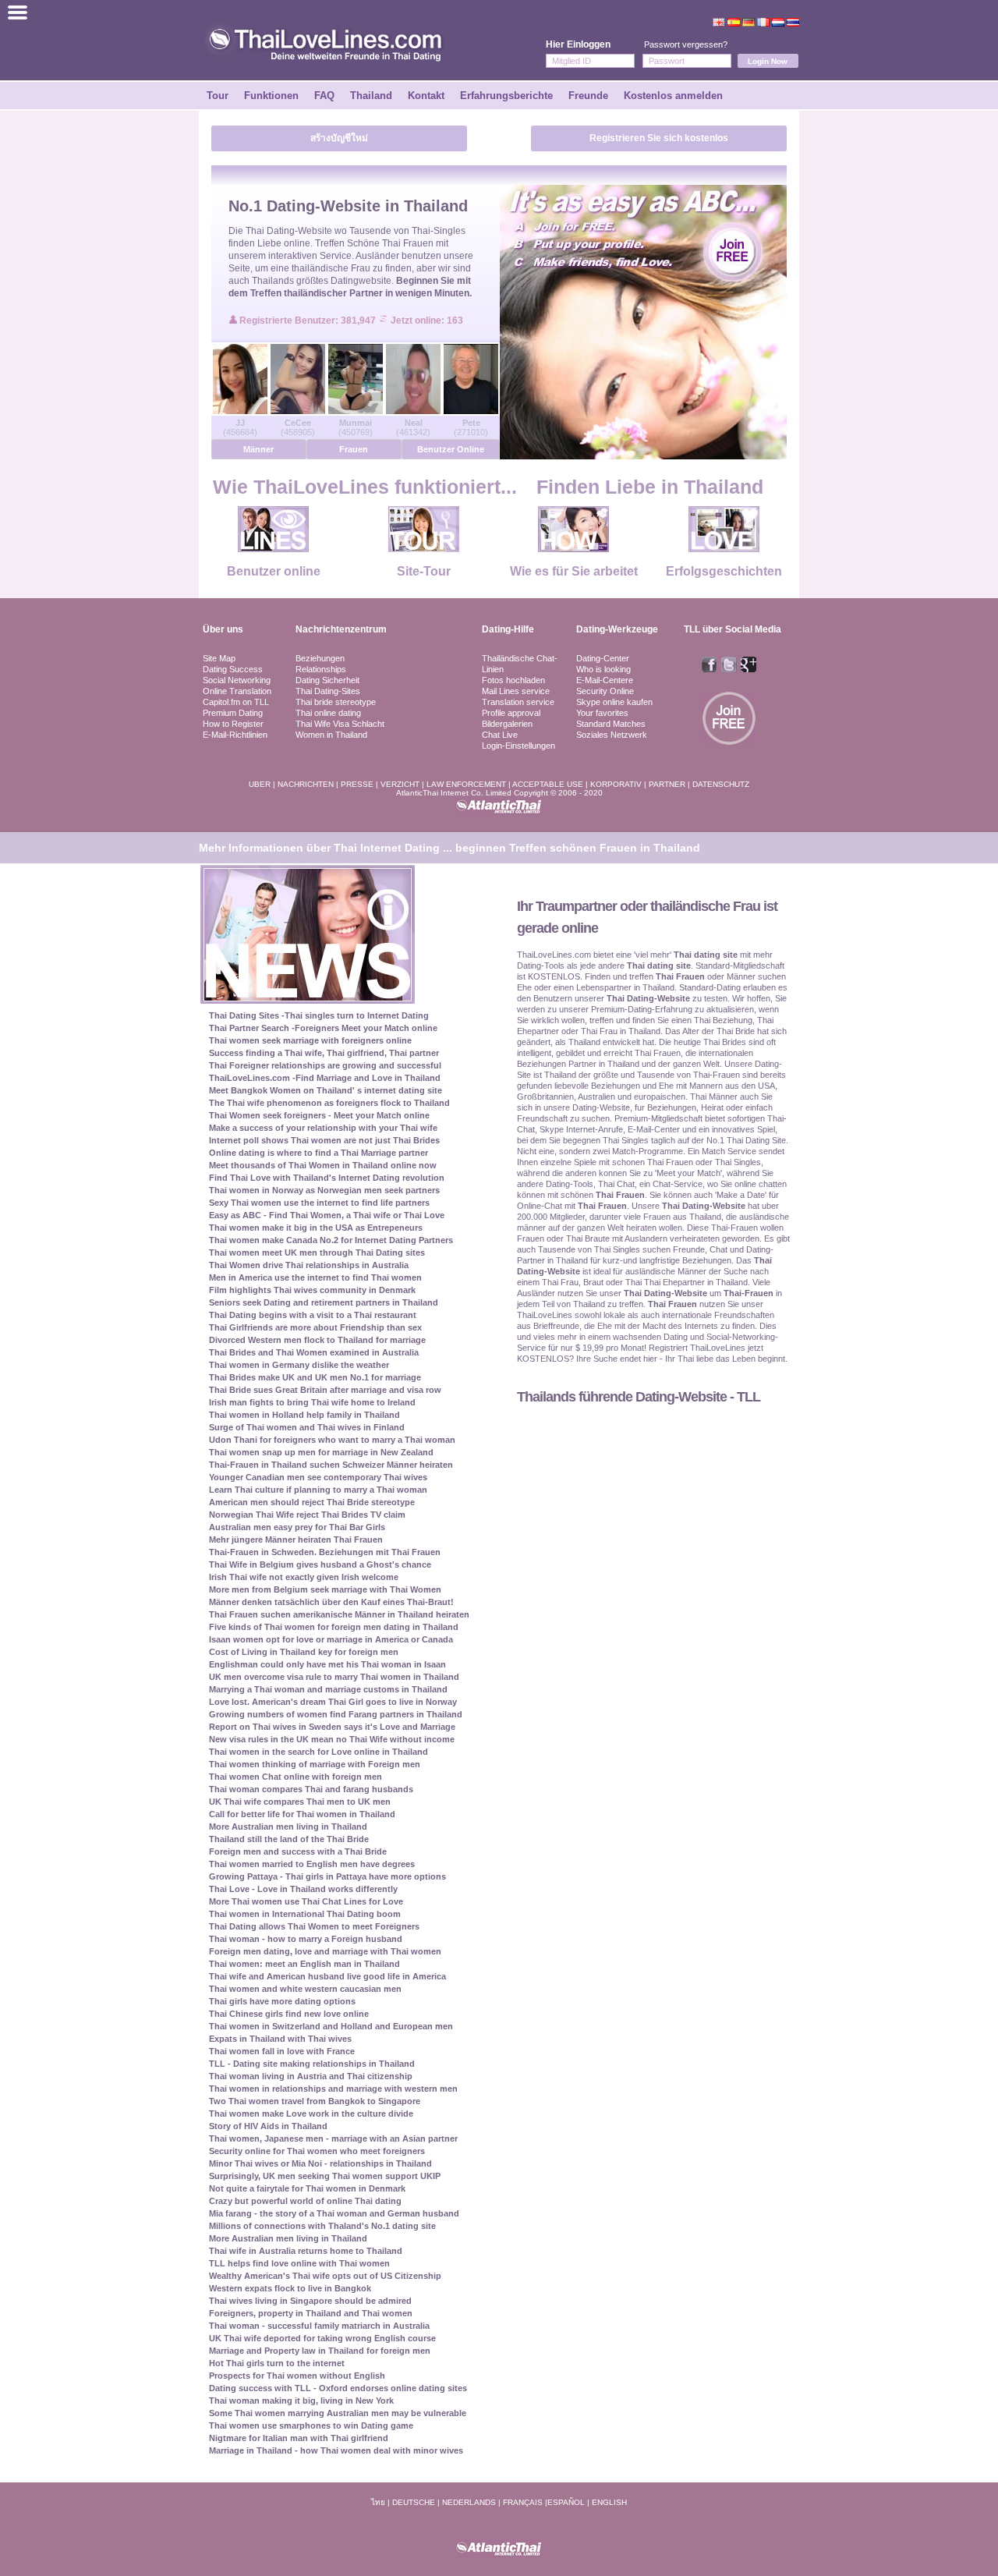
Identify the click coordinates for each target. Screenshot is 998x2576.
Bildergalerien (507, 724)
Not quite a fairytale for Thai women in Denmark (307, 2188)
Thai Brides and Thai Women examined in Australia (314, 1352)
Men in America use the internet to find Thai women (315, 1277)
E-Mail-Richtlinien (235, 735)
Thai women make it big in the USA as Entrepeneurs (316, 1228)
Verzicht (400, 784)
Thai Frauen (408, 243)
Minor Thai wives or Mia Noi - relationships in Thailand (320, 2163)
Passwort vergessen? (686, 44)
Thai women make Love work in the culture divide (311, 2114)
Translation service (518, 702)
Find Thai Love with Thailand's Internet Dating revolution (327, 1178)
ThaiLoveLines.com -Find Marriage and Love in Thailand (325, 1078)
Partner (667, 784)
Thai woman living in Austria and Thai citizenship (311, 2076)
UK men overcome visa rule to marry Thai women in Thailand (334, 1677)
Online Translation (237, 691)
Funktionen (271, 96)
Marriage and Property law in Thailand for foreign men (320, 2351)
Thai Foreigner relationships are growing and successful (325, 1065)
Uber (260, 784)
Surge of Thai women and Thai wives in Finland (307, 1427)
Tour (218, 96)
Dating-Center (603, 658)
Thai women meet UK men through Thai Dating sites (317, 1253)
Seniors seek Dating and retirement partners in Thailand (324, 1302)
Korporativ (616, 784)
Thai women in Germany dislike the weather (299, 1365)
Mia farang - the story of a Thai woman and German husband (334, 2213)
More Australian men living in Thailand (288, 1827)
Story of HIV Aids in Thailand (268, 2126)
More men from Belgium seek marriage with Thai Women (325, 1589)
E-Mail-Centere (605, 680)
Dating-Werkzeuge (617, 629)
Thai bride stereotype (336, 702)
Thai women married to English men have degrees (312, 1864)
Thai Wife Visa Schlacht (340, 724)
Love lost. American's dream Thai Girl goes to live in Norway (333, 1702)
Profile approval (511, 713)
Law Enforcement (466, 784)
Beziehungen (320, 658)
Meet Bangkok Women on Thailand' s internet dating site (326, 1090)
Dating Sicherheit (327, 680)
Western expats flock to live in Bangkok (290, 2288)
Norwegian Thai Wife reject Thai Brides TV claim (307, 1515)
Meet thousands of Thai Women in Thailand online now (323, 1165)
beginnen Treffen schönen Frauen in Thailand (578, 848)
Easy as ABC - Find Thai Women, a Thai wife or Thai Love (327, 1215)
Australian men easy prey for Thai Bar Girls (297, 1527)
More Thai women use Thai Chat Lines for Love (306, 1901)
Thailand (371, 96)
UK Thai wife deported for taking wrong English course (322, 2338)
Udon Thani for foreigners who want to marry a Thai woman (332, 1440)
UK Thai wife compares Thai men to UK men (300, 1802)
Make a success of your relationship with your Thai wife (323, 1128)
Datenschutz (721, 784)
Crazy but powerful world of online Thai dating (305, 2201)
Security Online (605, 691)
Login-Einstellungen (518, 746)
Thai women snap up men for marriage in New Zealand (321, 1452)
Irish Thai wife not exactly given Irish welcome (304, 1577)
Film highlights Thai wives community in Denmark (312, 1290)
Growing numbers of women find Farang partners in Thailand (336, 1714)
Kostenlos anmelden (673, 96)
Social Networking (237, 680)
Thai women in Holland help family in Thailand (304, 1415)
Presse (357, 784)
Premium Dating (233, 713)
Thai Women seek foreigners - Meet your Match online (319, 1115)
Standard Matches (611, 724)
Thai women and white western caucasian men (305, 1989)
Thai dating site (706, 955)
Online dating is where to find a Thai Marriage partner (319, 1153)
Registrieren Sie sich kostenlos (659, 138)
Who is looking (603, 669)
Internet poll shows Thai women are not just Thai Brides (324, 1140)
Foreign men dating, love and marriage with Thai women (325, 1951)
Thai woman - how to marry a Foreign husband (306, 1939)
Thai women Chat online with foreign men (296, 1777)
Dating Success (233, 669)
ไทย (378, 2502)
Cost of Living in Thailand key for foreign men (304, 1652)
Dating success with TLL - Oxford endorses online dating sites (338, 2388)
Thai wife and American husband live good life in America (327, 1976)
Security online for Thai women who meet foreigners (317, 2151)
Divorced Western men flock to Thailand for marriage (317, 1340)
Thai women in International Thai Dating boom (305, 1914)
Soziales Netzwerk (612, 735)
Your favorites (602, 713)
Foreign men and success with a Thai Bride (298, 1851)
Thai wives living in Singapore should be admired (310, 2301)
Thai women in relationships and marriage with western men (333, 2089)
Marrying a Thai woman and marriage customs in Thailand (328, 1689)
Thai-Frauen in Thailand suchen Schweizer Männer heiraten (331, 1465)
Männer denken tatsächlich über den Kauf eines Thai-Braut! (331, 1602)
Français (523, 2502)
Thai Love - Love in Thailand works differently (303, 1889)
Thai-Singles (439, 231)
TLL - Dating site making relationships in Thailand (312, 2064)
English (609, 2502)
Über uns (223, 629)
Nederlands (469, 2502)
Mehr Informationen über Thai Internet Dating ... (326, 848)
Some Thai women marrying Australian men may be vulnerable (338, 2413)
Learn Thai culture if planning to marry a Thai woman (318, 1490)
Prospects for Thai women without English (297, 2376)
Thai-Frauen (748, 1293)
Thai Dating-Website (289, 231)
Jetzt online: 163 (427, 321)
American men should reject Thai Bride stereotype (312, 1502)
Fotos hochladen (513, 680)
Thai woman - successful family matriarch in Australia (319, 2326)
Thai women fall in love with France (282, 2051)
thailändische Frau (331, 268)
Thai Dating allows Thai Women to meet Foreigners (314, 1926)
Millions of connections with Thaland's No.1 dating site (322, 2226)
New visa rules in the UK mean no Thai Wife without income (332, 1739)
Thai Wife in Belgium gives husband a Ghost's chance (320, 1564)
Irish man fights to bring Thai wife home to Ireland (312, 1402)
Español (566, 2502)
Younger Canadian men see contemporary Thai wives (318, 1477)
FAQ (324, 96)
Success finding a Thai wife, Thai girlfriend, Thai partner (324, 1053)
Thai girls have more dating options (282, 2001)
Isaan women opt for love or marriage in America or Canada (331, 1639)
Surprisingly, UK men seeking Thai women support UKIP (325, 2176)
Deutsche (414, 2502)
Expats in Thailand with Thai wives (280, 2039)
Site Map (219, 658)
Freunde (588, 96)
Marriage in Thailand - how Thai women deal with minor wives (336, 2450)
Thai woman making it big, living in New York (301, 2401)
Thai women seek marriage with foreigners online (310, 1040)
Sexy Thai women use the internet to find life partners (319, 1203)
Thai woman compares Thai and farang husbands (311, 1789)
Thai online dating (328, 713)
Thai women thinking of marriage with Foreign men (315, 1764)
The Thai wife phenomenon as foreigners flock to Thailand (329, 1103)
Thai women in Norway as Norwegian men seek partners (324, 1190)
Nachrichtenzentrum (341, 629)
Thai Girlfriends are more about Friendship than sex (315, 1327)
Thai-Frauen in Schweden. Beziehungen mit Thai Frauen (325, 1552)
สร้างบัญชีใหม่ (339, 138)
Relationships (321, 669)
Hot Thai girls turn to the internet (277, 2363)
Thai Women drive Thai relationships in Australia (309, 1265)
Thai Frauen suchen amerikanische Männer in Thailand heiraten (339, 1614)
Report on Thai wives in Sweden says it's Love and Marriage (332, 1727)
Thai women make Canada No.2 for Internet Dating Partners (331, 1240)
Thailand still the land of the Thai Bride (289, 1839)
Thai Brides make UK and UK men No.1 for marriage (315, 1377)
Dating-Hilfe (508, 629)
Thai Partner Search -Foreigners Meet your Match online (323, 1028)
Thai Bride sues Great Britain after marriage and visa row (325, 1390)
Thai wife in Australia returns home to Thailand (306, 2251)
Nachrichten (306, 784)
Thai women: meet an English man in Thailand (304, 1964)
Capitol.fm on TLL (236, 702)
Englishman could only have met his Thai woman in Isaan (327, 1664)
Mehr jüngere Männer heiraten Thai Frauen (296, 1540)
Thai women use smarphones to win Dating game (311, 2425)
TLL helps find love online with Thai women (299, 2263)
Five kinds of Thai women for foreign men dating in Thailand (334, 1627)
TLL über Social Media (733, 629)
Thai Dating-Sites (328, 691)
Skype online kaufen (614, 702)
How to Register (233, 724)
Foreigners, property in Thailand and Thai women (311, 2313)
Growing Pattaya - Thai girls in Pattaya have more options (327, 1876)
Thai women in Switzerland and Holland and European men (331, 2026)
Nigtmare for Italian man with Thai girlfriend (299, 2438)
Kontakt (426, 96)
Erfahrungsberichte (506, 96)
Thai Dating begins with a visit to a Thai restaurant (313, 1315)
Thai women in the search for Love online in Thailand (319, 1752)
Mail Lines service (516, 691)
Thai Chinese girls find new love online (289, 2014)
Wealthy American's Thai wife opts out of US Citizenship (325, 2276)
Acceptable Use (548, 784)
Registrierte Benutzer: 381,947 (309, 321)
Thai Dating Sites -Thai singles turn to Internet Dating (319, 1015)
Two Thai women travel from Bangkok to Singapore (315, 2101)
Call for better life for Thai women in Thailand (302, 1814)
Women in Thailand (331, 735)
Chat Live (500, 735)
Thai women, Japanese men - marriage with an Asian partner (333, 2138)
